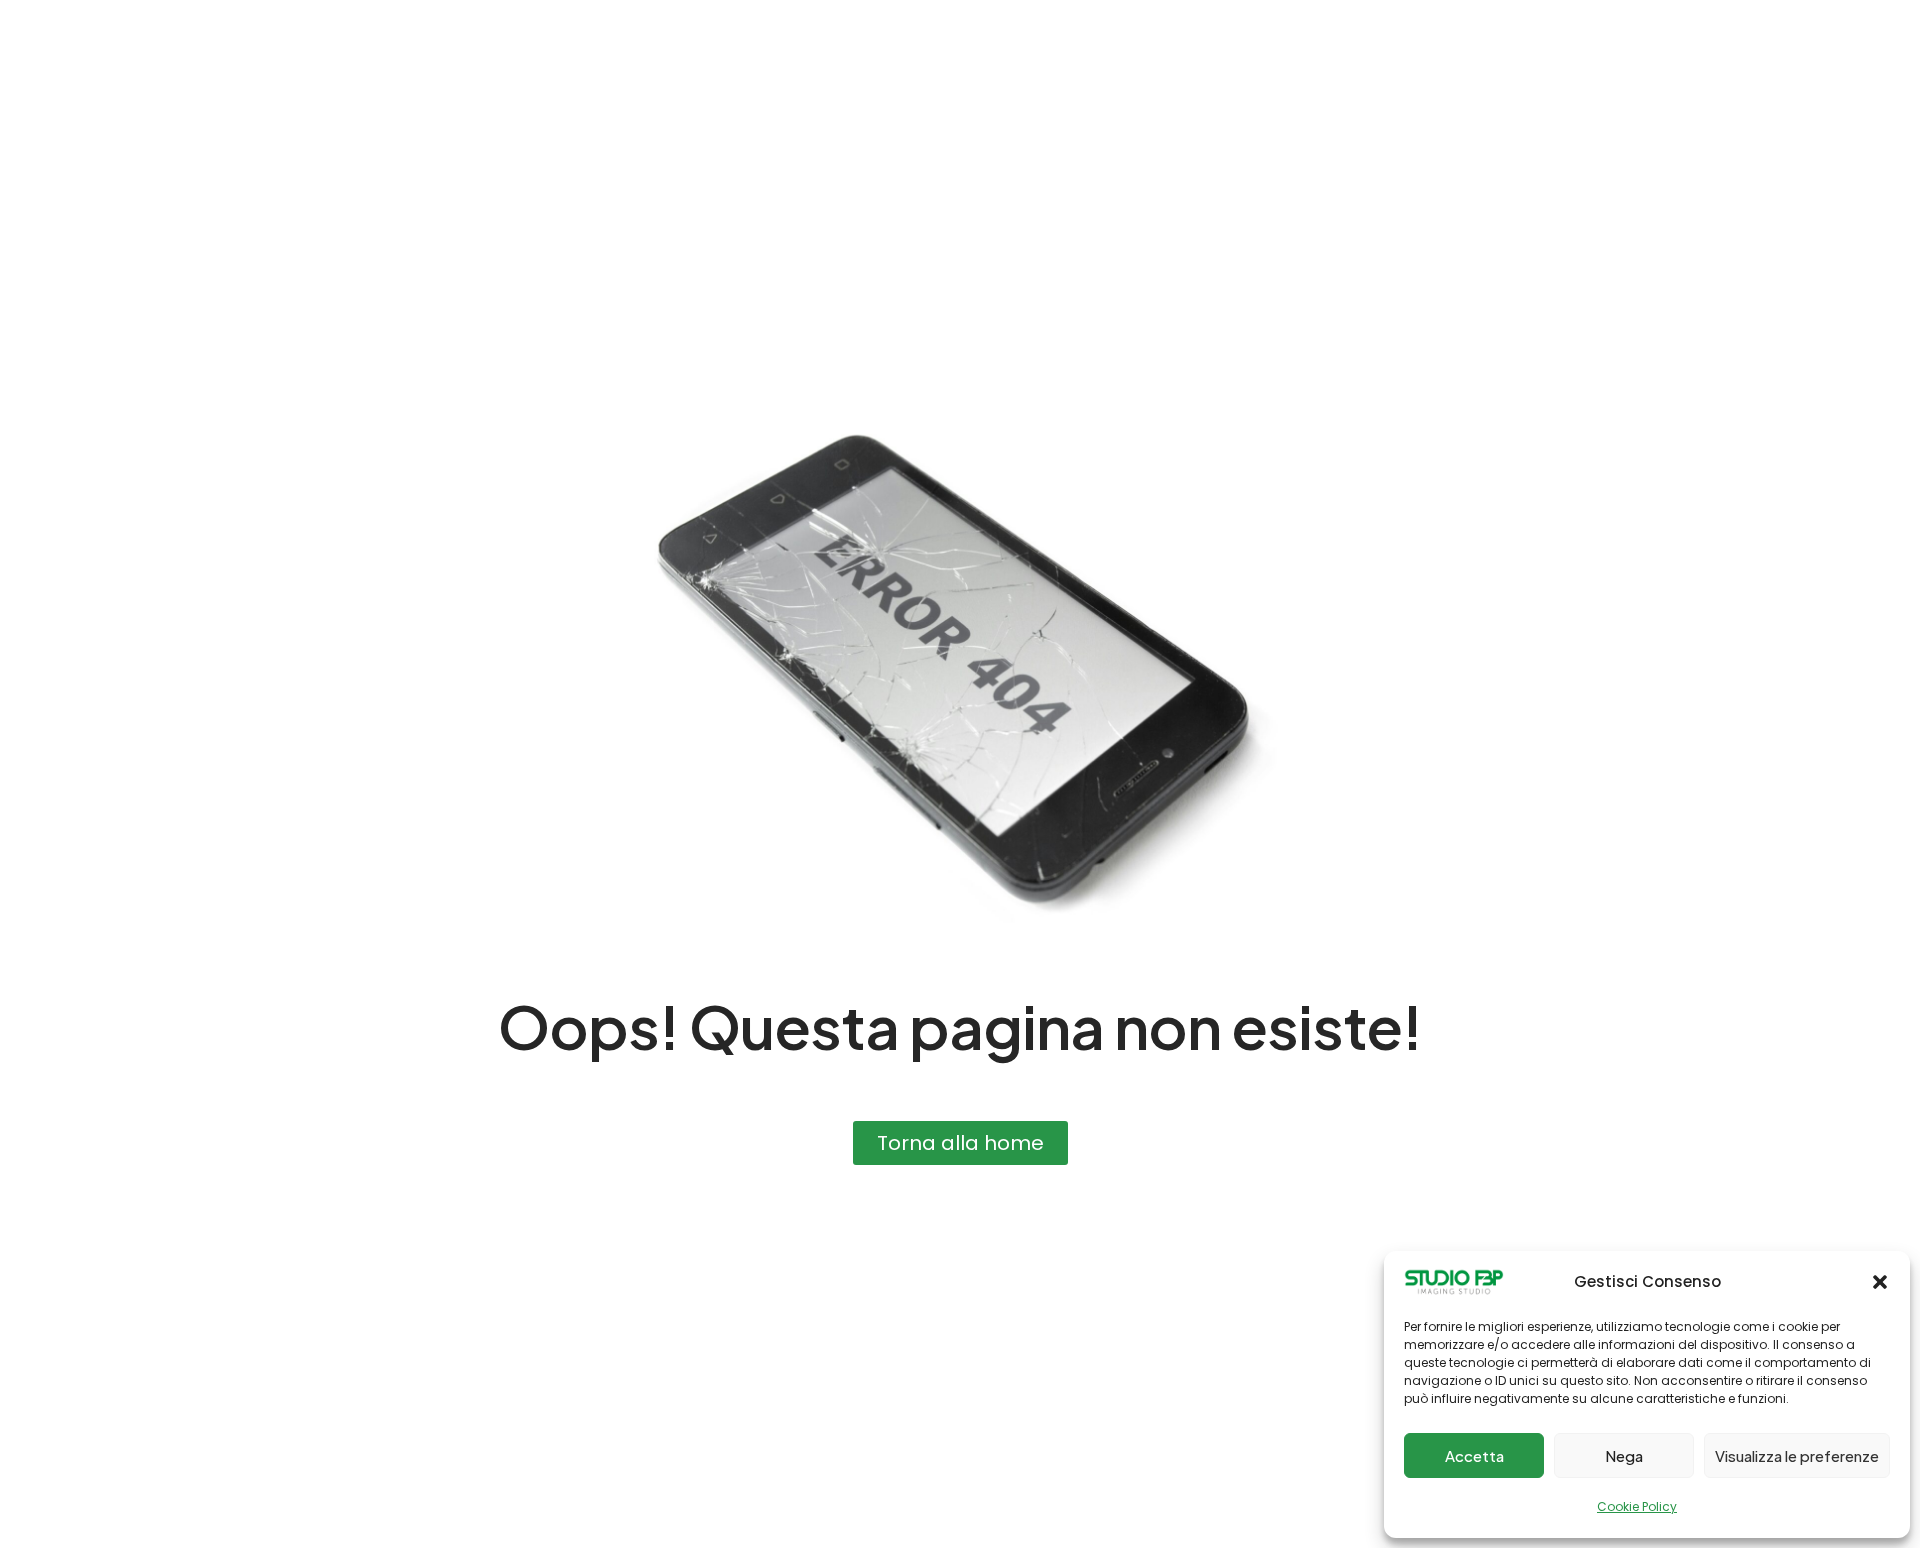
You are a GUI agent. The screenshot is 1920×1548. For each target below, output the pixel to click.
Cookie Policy (1637, 1506)
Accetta (1474, 1455)
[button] (1880, 1282)
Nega (1624, 1455)
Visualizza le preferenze (1797, 1455)
